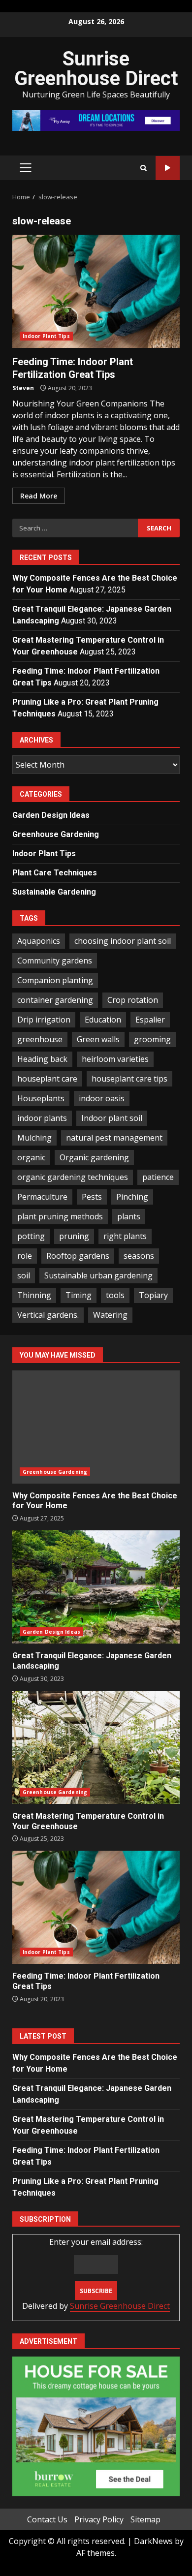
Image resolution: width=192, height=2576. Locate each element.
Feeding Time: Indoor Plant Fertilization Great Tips (96, 291)
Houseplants (41, 1098)
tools (115, 1295)
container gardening (55, 1000)
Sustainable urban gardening (98, 1275)
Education (103, 1020)
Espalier (150, 1020)
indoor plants (42, 1118)
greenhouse (40, 1039)
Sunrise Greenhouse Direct (96, 69)
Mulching (34, 1138)
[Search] (144, 168)
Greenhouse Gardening (56, 834)
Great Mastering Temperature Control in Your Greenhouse (96, 1747)
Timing (79, 1295)
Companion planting (55, 980)
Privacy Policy (99, 2519)
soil (24, 1275)
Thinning (34, 1295)
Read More (39, 496)
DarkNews (153, 2541)
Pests (92, 1197)
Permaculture (42, 1197)
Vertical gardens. (48, 1315)
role (25, 1256)
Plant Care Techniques (55, 873)
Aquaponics (39, 941)
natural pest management (114, 1138)
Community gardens (55, 961)
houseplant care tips (129, 1079)
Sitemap (145, 2519)
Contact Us (47, 2519)
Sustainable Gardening (54, 892)
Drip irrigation (44, 1020)
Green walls (98, 1039)
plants (129, 1216)
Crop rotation (133, 1000)
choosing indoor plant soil (123, 941)
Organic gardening (94, 1157)
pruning (74, 1236)
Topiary (153, 1295)
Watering (110, 1315)
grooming (152, 1039)
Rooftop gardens (78, 1256)
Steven (23, 388)
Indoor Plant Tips (46, 336)
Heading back (42, 1059)
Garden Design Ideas (51, 815)
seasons (139, 1256)
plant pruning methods (60, 1216)
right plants (125, 1236)
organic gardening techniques (73, 1177)
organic (31, 1157)
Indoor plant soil (112, 1118)
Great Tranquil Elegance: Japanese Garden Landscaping (96, 1587)
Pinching (132, 1197)
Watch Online (168, 168)
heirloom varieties (115, 1059)
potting (31, 1236)
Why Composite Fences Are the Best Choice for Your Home (96, 1427)
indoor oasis (102, 1098)
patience (158, 1177)
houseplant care (47, 1079)
